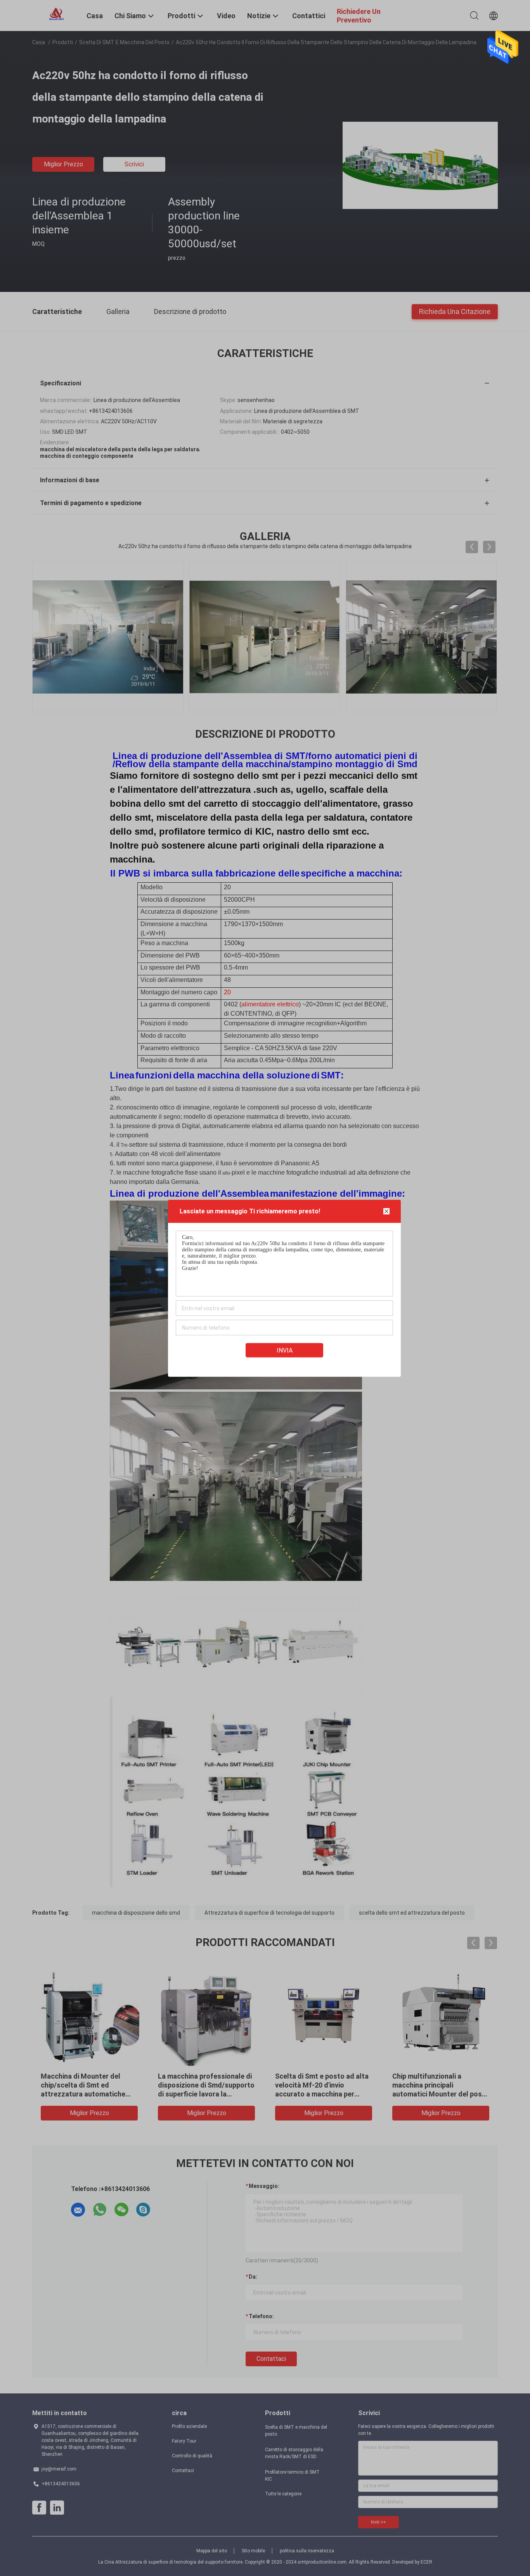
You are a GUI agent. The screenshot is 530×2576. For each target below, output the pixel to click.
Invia (285, 1350)
